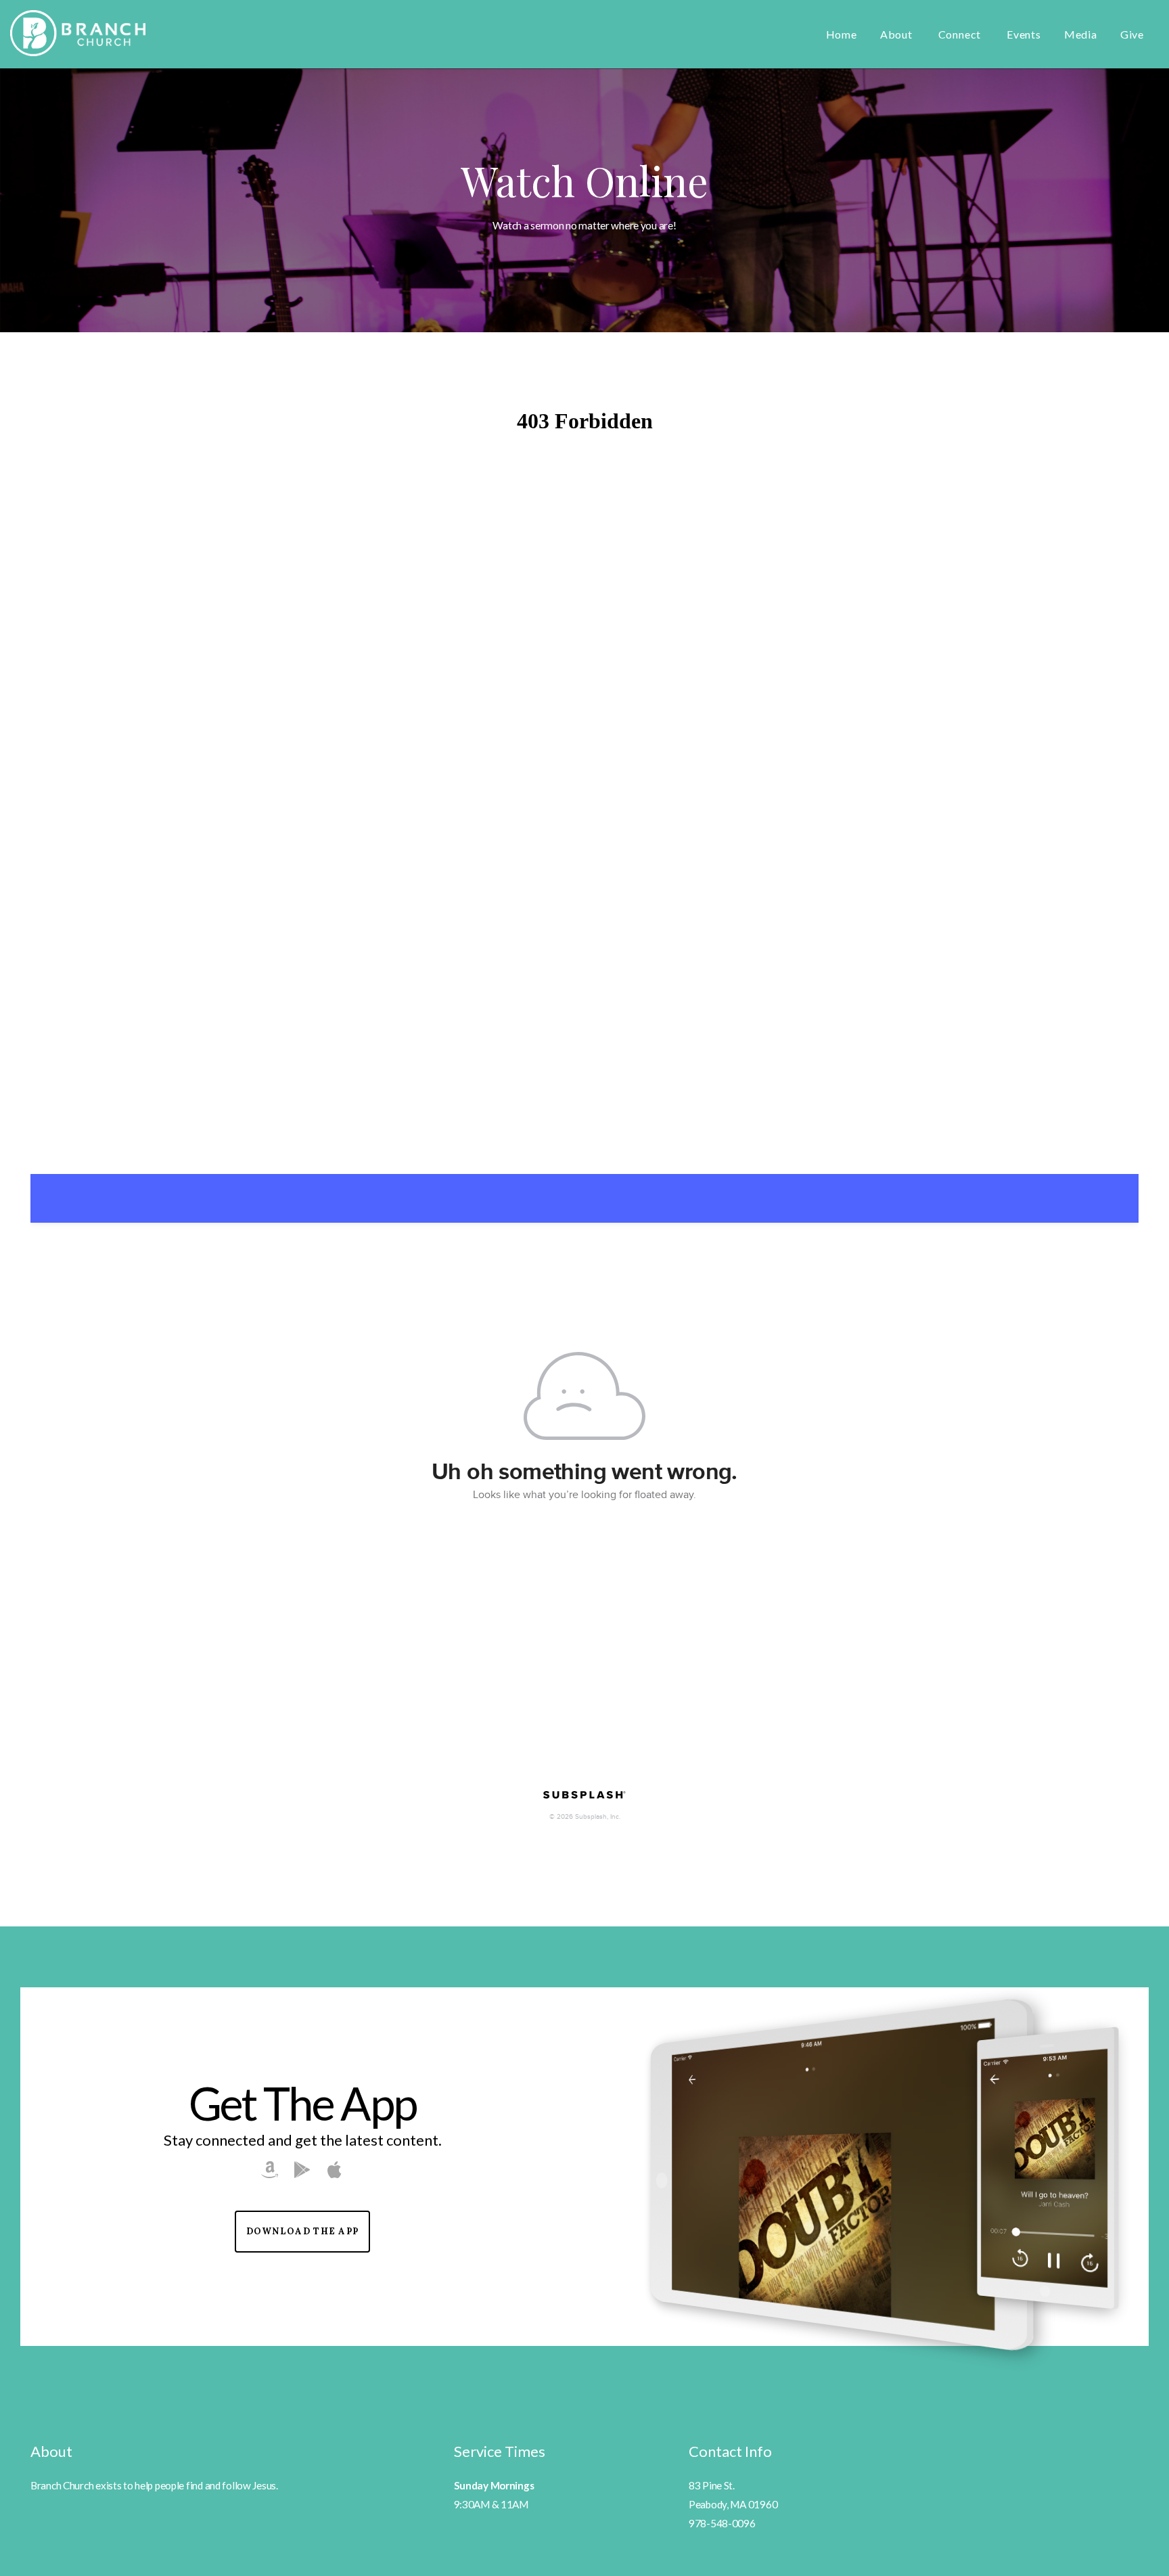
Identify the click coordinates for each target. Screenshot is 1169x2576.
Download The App (303, 2231)
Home (842, 34)
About (898, 34)
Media (1081, 34)
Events (1024, 34)
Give (1132, 34)
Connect (961, 34)
